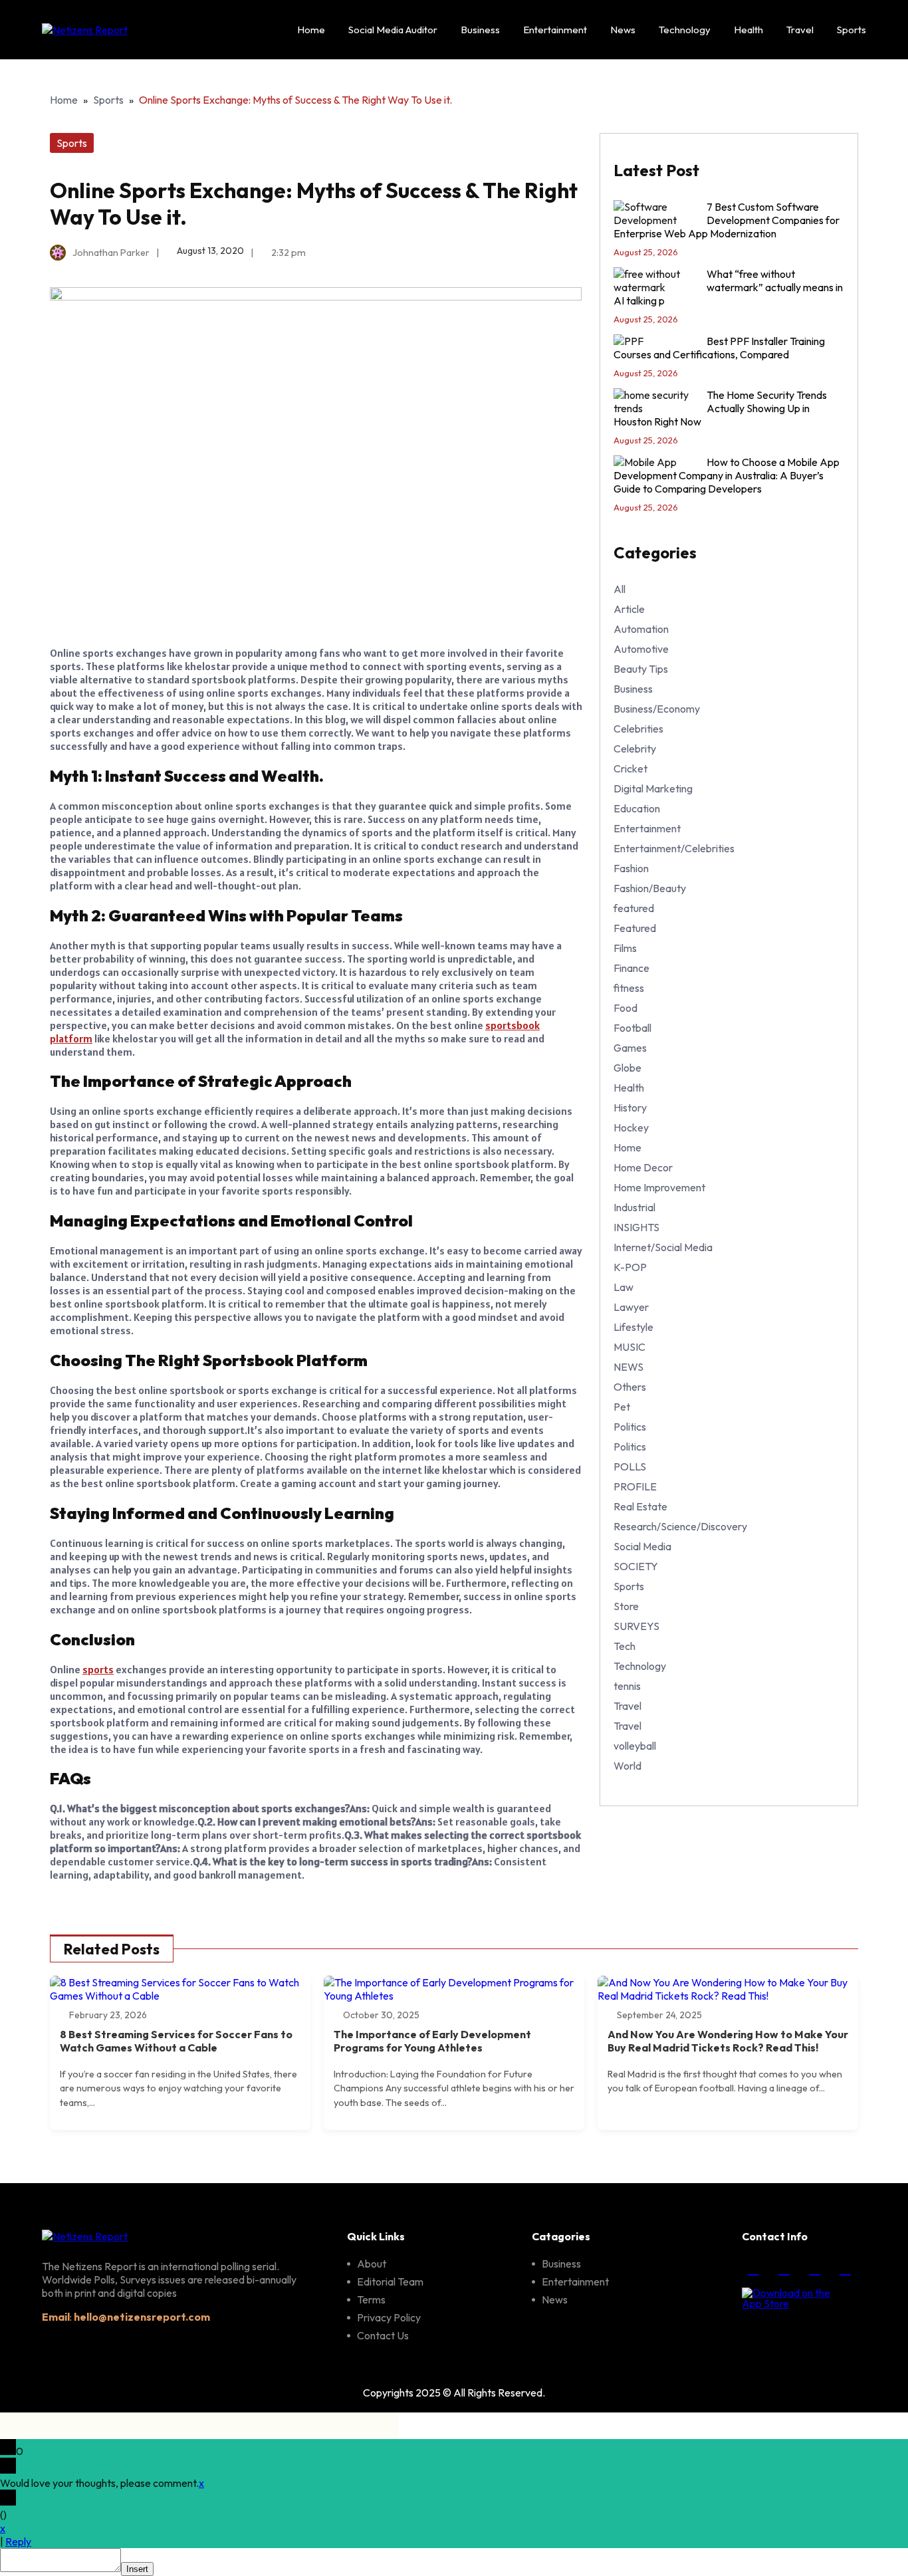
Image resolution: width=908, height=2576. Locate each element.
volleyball (635, 1746)
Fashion (631, 868)
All (620, 589)
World (627, 1766)
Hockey (631, 1127)
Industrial (634, 1207)
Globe (627, 1068)
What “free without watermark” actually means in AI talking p (728, 287)
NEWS (628, 1367)
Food (625, 1008)
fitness (629, 988)
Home (311, 30)
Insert (137, 2569)
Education (637, 808)
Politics (630, 1427)
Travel (800, 30)
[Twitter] (814, 2268)
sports (98, 1669)
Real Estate (640, 1506)
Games (630, 1048)
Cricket (630, 768)
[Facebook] (753, 2268)
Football (632, 1028)
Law (624, 1287)
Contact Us (383, 2335)
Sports (851, 30)
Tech (624, 1646)
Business (480, 30)
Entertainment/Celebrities (674, 848)
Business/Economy (657, 709)
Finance (631, 968)
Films (625, 948)
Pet (622, 1407)
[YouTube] (845, 2268)
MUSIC (629, 1347)
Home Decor (643, 1167)
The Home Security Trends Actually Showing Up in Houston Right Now (720, 408)
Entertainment (555, 30)
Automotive (641, 649)
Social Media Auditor (393, 30)
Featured (635, 928)
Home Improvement (659, 1187)
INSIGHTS (636, 1227)
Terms (371, 2299)
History (630, 1108)
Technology (685, 30)
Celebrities (638, 729)
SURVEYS (636, 1626)
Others (630, 1387)
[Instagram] (784, 2268)
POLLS (630, 1466)
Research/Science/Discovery (680, 1526)
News (623, 30)
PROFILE (635, 1486)
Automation (641, 629)
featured (634, 908)
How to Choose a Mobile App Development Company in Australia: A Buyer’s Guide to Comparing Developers (727, 475)
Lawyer (631, 1307)
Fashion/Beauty (650, 888)
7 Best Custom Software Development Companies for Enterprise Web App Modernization (727, 220)
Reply (18, 2541)
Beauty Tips (641, 669)
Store (626, 1606)
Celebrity (635, 749)
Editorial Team (390, 2282)
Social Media (642, 1546)
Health (748, 30)
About (372, 2264)
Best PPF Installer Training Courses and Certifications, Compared (719, 348)
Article (629, 609)
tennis (627, 1686)
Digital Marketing (653, 788)
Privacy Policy (389, 2317)
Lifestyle (633, 1327)
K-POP (630, 1267)
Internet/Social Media (663, 1247)
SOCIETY (636, 1566)
